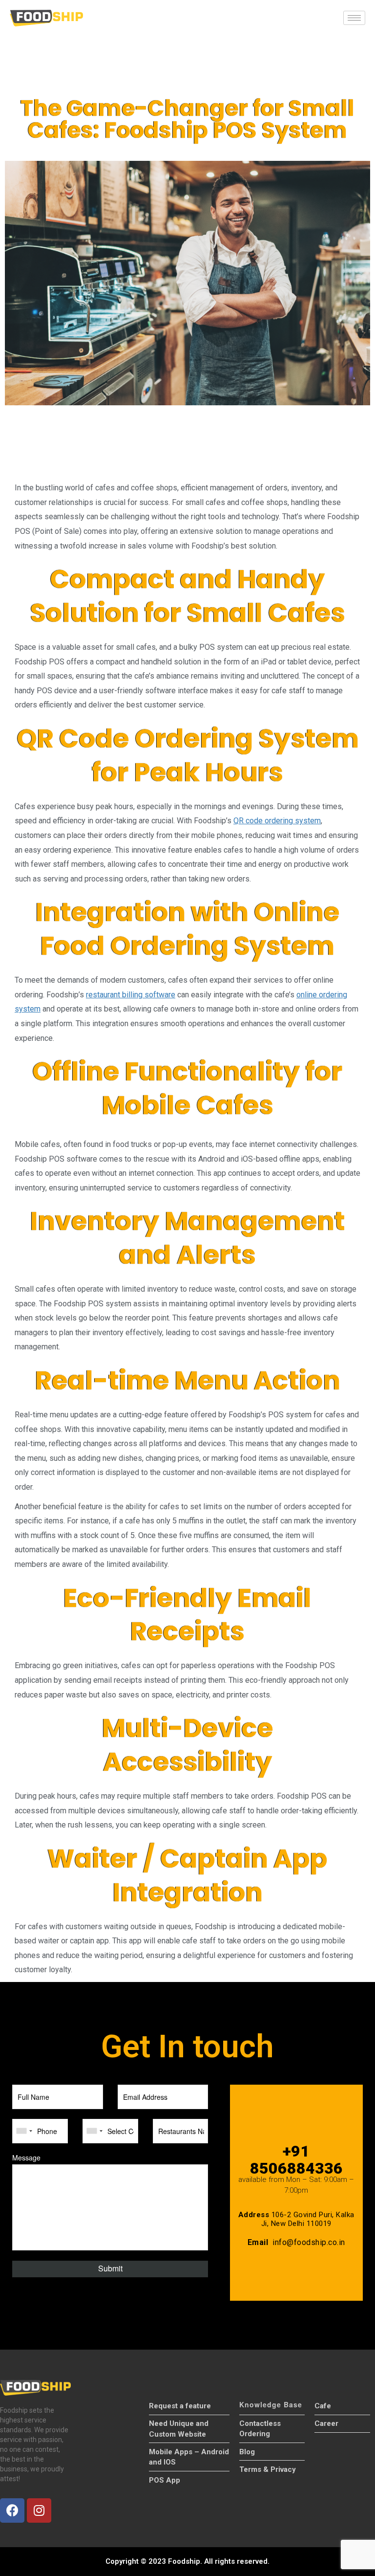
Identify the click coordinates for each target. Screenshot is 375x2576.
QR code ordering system (277, 821)
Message (26, 2158)
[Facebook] (12, 2510)
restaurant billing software (131, 995)
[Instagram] (39, 2510)
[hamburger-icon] (354, 18)
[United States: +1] (24, 2131)
